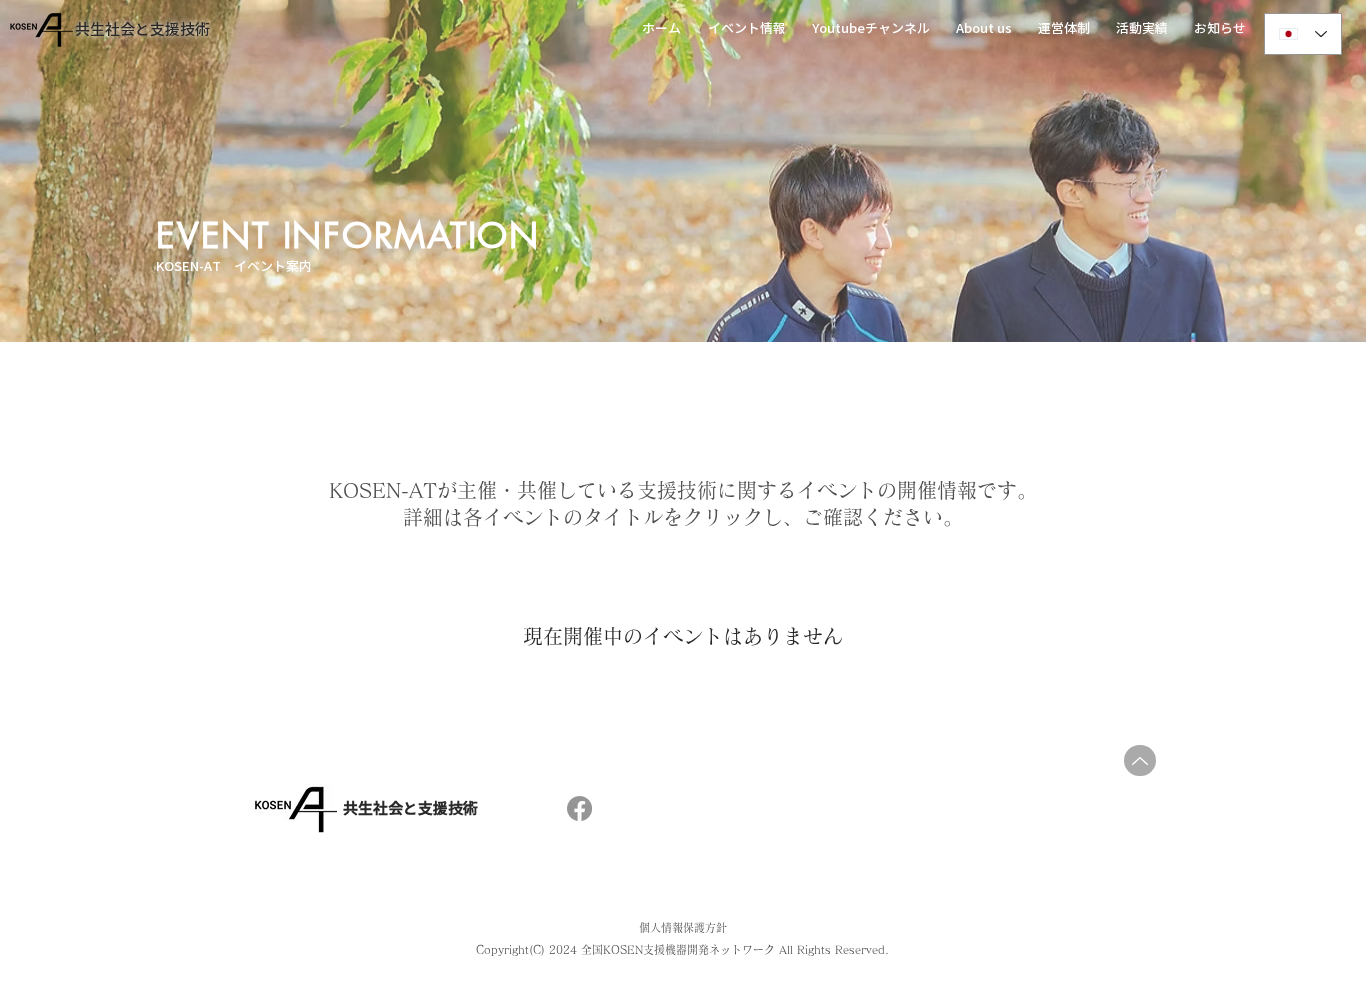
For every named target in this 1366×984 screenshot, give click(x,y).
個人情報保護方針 (683, 927)
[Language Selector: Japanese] (1303, 34)
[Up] (1140, 760)
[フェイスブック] (579, 808)
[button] (750, 29)
